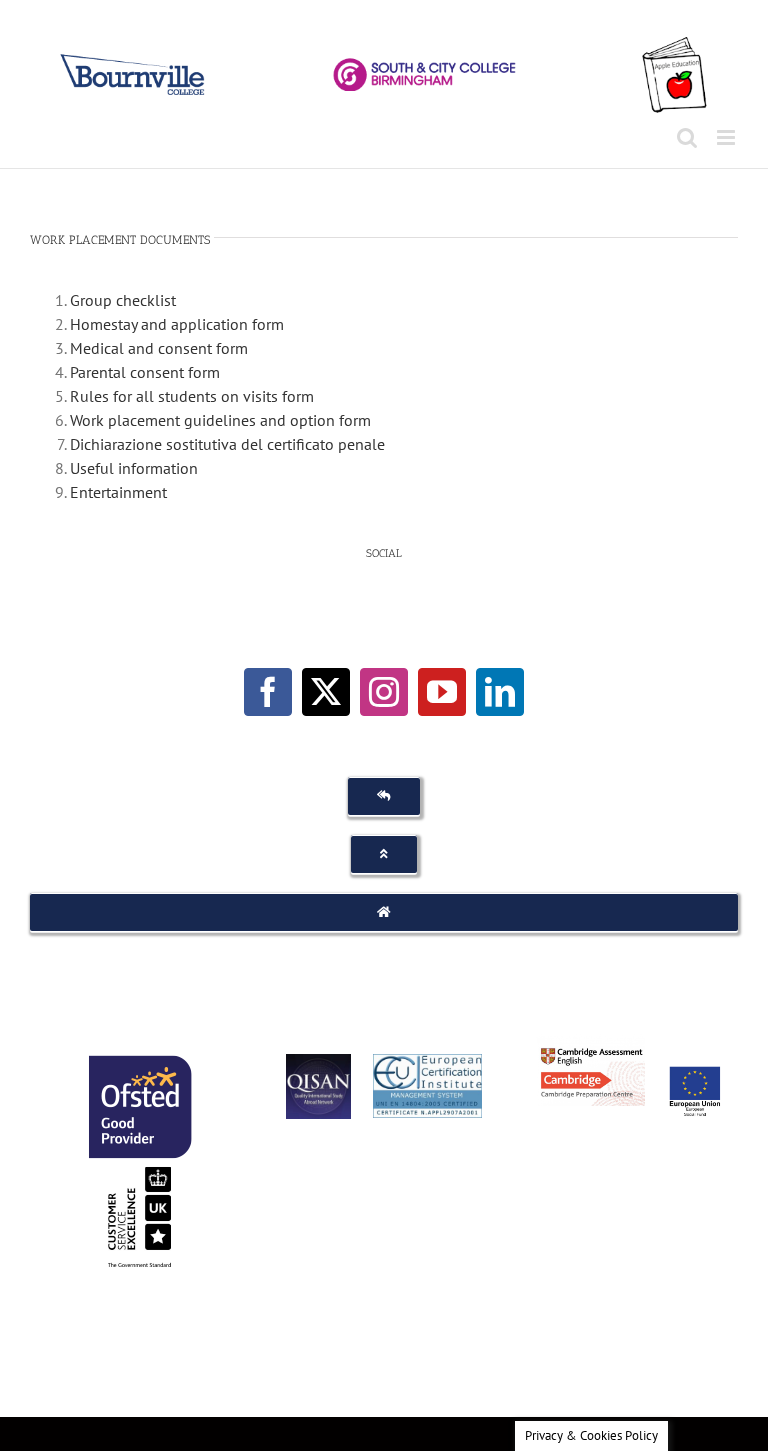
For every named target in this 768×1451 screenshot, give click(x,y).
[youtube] (442, 692)
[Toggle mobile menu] (727, 137)
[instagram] (384, 692)
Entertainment (118, 492)
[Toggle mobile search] (687, 137)
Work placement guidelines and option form (220, 420)
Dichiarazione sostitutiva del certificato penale (227, 444)
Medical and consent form (159, 348)
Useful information (134, 468)
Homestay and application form (177, 324)
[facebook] (268, 692)
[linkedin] (500, 692)
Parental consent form (145, 372)
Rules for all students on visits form (192, 396)
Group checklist (123, 300)
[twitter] (326, 692)
